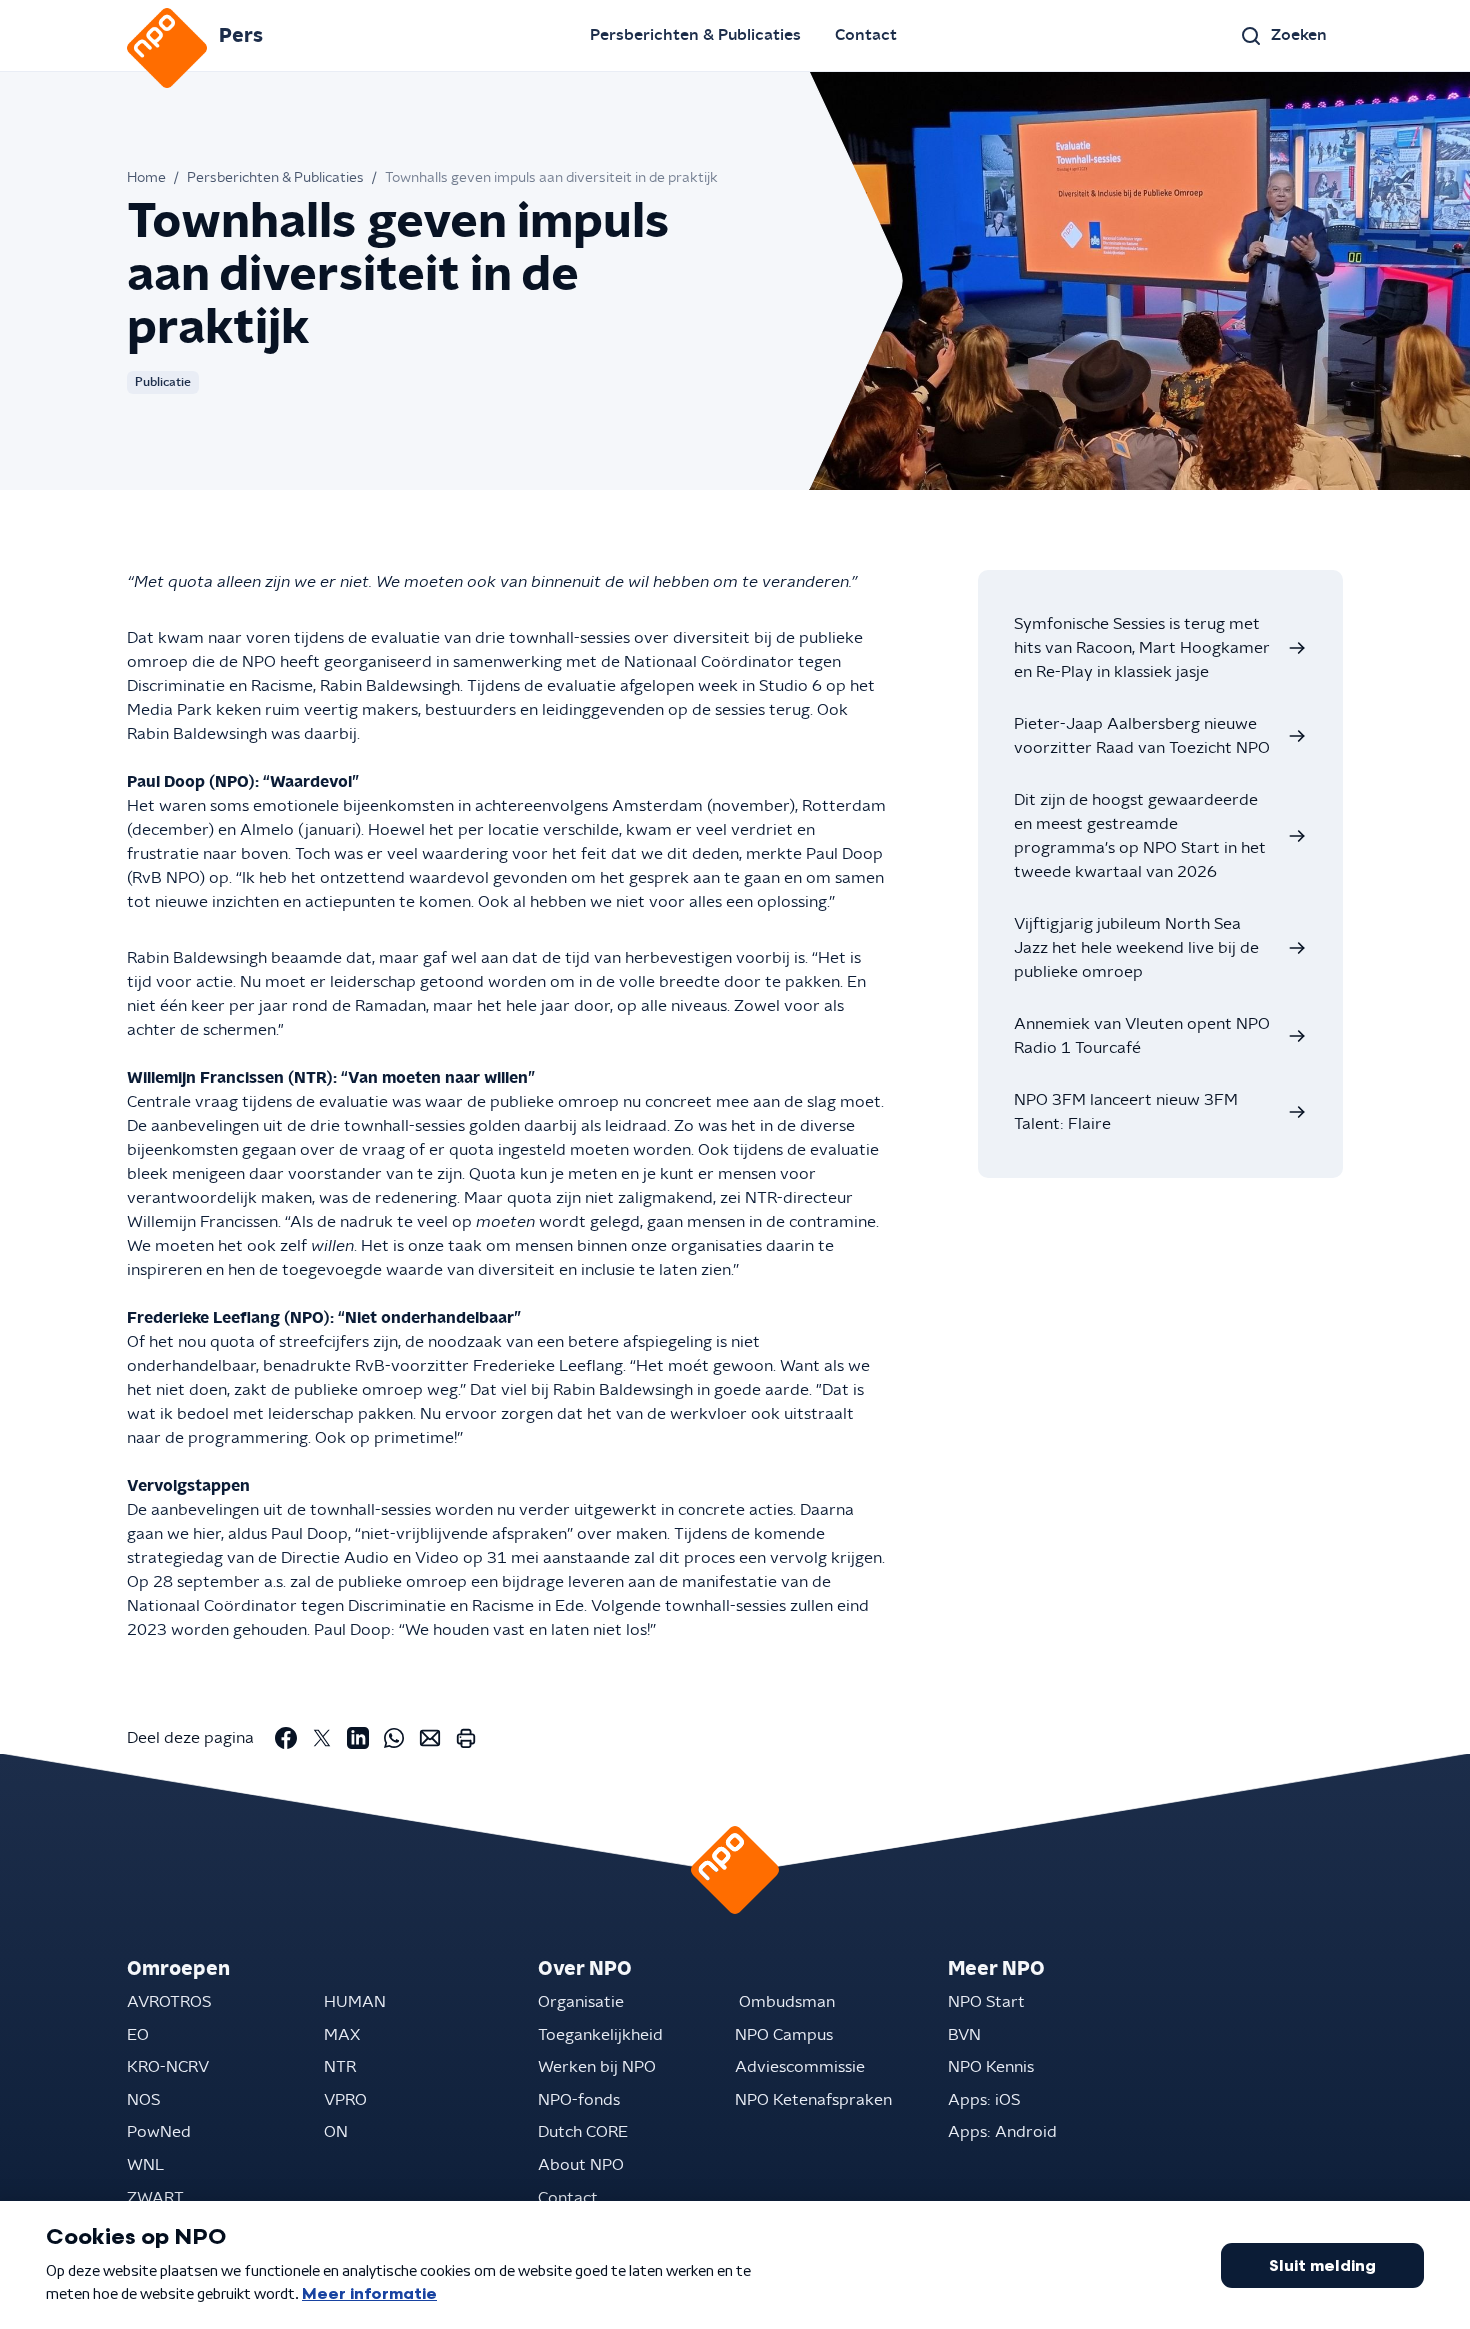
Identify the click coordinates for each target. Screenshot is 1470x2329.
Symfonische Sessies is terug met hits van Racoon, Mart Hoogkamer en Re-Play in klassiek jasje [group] (1142, 648)
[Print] (466, 1738)
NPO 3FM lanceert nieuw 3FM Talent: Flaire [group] (1126, 1112)
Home (146, 178)
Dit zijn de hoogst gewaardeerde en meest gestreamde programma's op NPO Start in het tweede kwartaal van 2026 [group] (1140, 836)
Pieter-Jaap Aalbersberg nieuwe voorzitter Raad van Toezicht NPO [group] (1142, 736)
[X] (322, 1738)
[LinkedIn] (358, 1738)
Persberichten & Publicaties (695, 35)
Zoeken (1299, 35)
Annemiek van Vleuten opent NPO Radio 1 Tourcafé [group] (1142, 1036)
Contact (866, 35)
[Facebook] (286, 1738)
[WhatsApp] (394, 1738)
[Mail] (430, 1738)
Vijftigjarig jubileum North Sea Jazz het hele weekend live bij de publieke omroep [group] (1136, 948)
